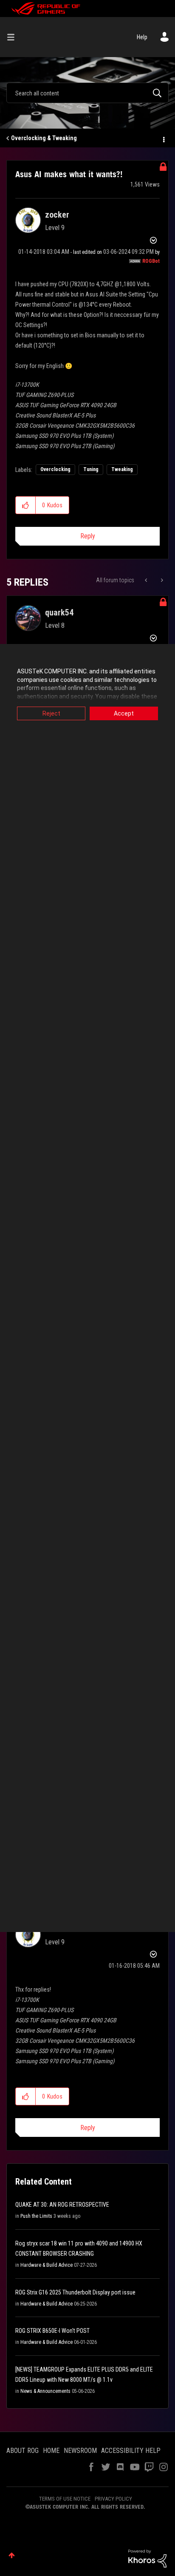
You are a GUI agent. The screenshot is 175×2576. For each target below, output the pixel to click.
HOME (51, 2451)
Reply (88, 536)
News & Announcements (45, 2391)
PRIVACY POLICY (113, 2499)
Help (142, 37)
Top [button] (12, 2555)
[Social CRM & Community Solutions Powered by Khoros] (147, 2558)
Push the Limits (36, 2216)
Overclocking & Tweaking (44, 138)
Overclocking (55, 469)
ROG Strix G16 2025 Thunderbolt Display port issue (75, 2292)
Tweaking (122, 469)
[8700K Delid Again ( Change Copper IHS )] (161, 580)
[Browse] (14, 37)
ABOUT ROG (23, 2451)
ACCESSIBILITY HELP (131, 2451)
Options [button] (163, 138)
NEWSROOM (80, 2451)
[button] (26, 505)
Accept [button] (124, 713)
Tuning (91, 469)
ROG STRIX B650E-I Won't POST (52, 2331)
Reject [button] (51, 713)
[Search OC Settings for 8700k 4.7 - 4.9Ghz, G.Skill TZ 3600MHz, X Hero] (147, 580)
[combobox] (87, 93)
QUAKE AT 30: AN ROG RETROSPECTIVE (62, 2205)
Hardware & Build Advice (47, 2265)
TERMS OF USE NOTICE (65, 2499)
